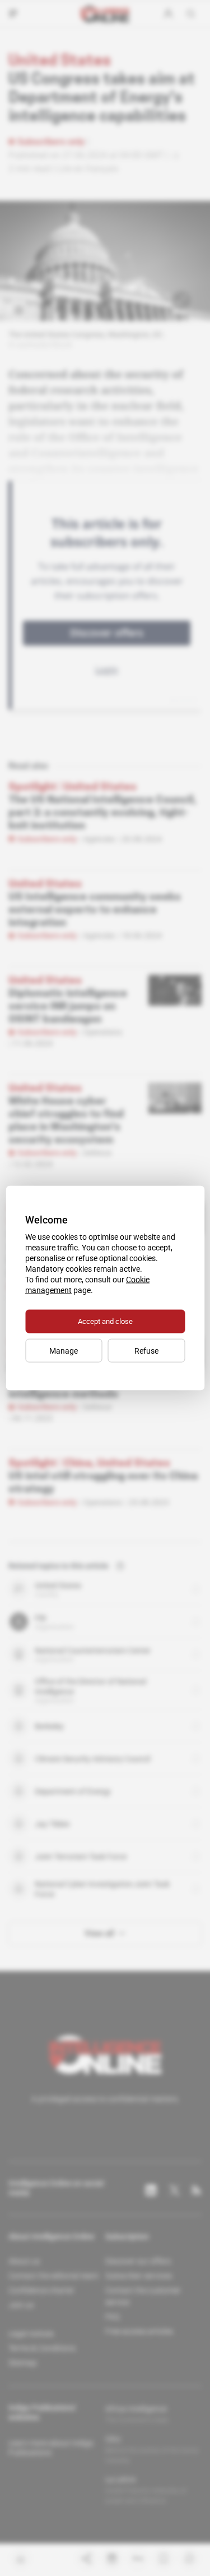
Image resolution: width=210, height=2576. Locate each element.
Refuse (146, 1351)
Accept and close (105, 1321)
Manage (64, 1351)
